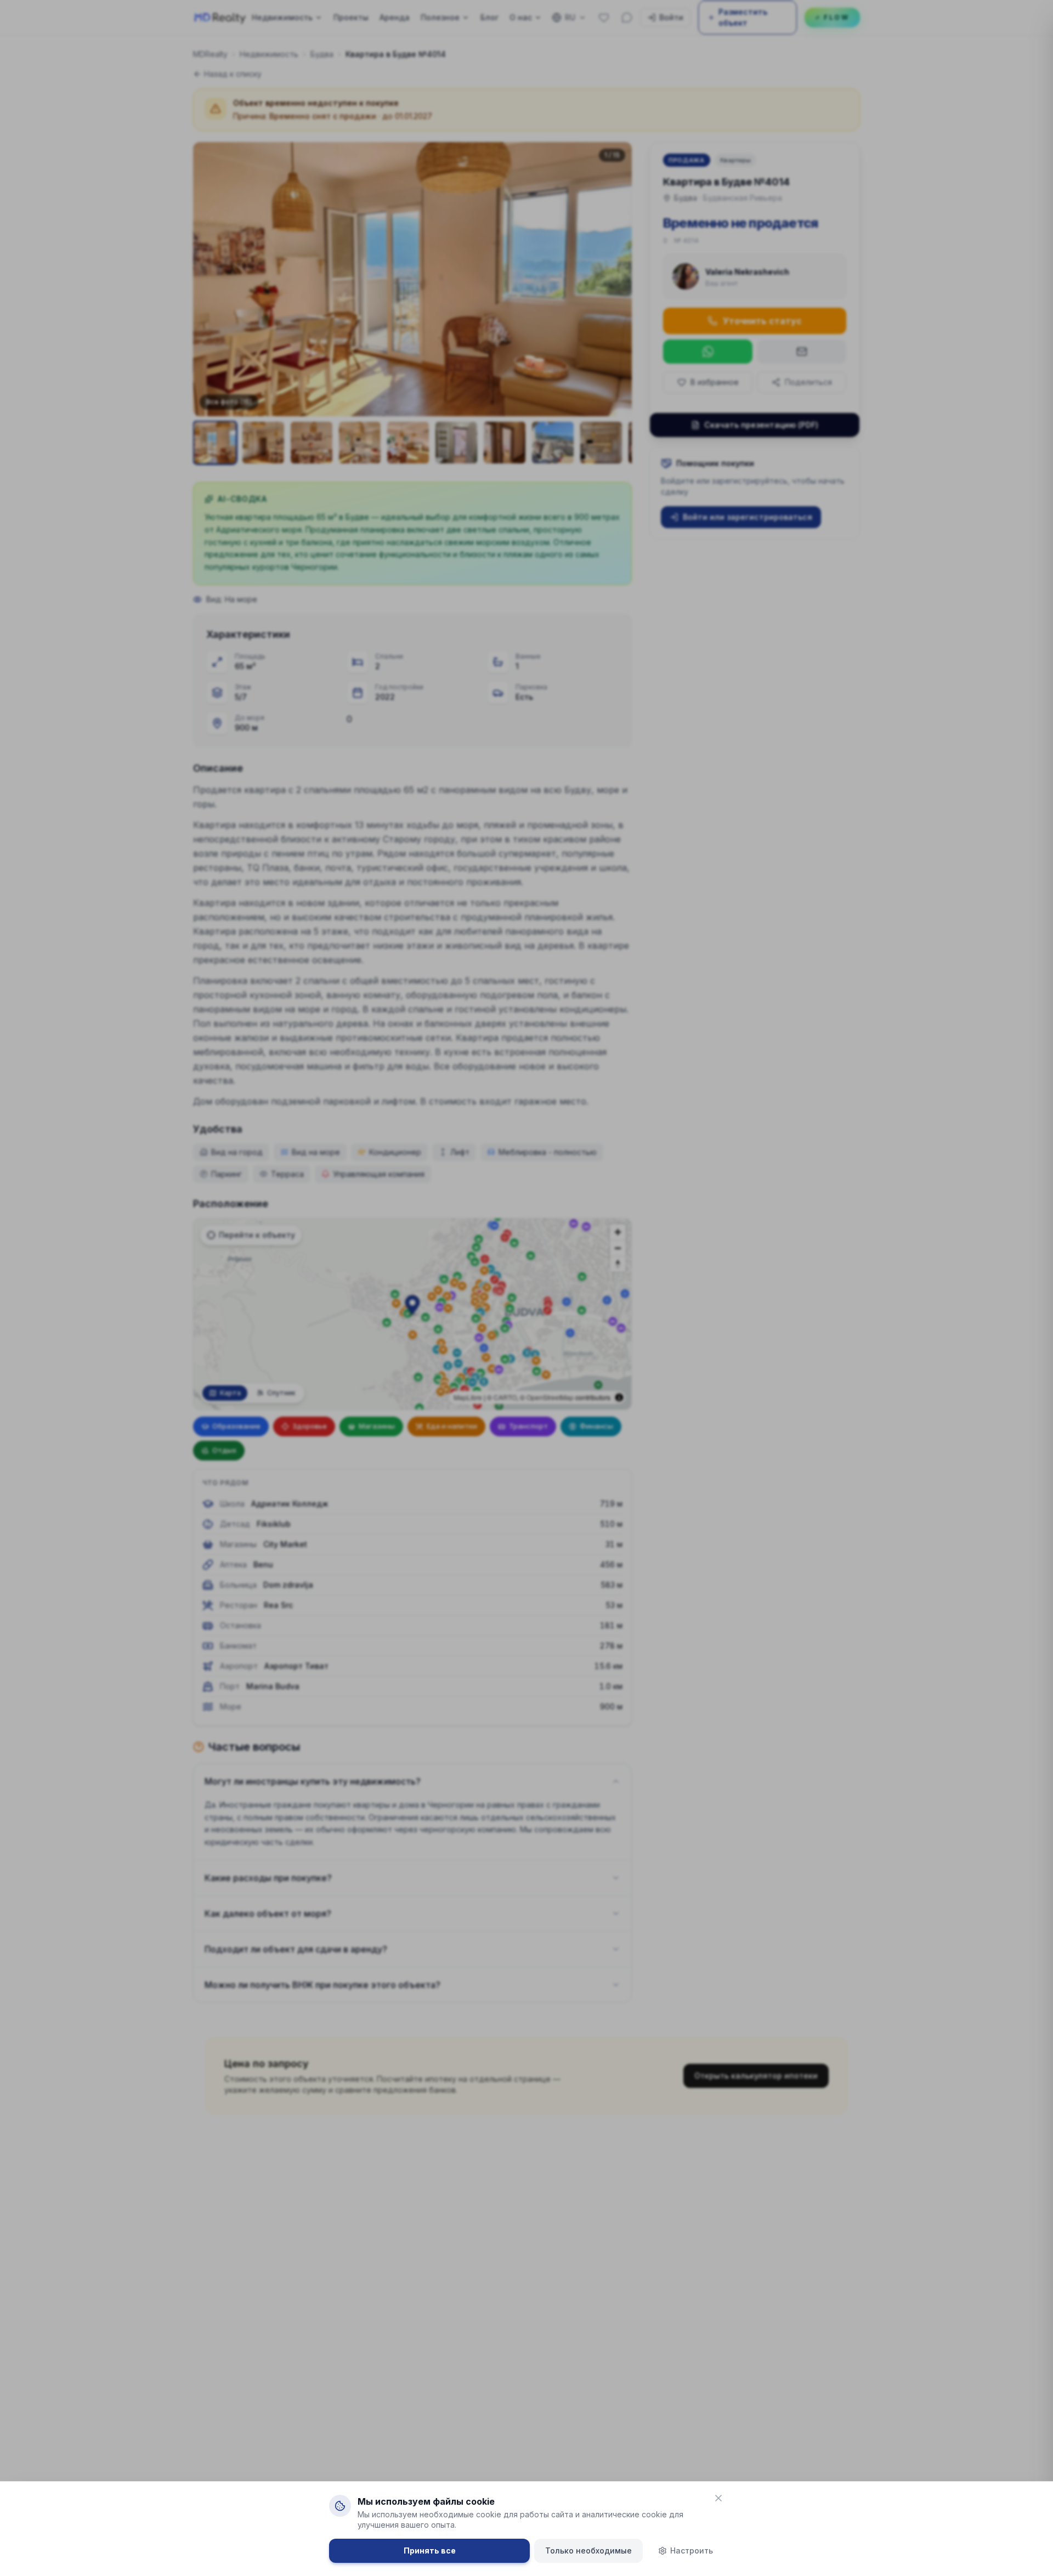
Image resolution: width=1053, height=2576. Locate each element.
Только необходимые (588, 2550)
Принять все (430, 2550)
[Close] (718, 2498)
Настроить (692, 2550)
